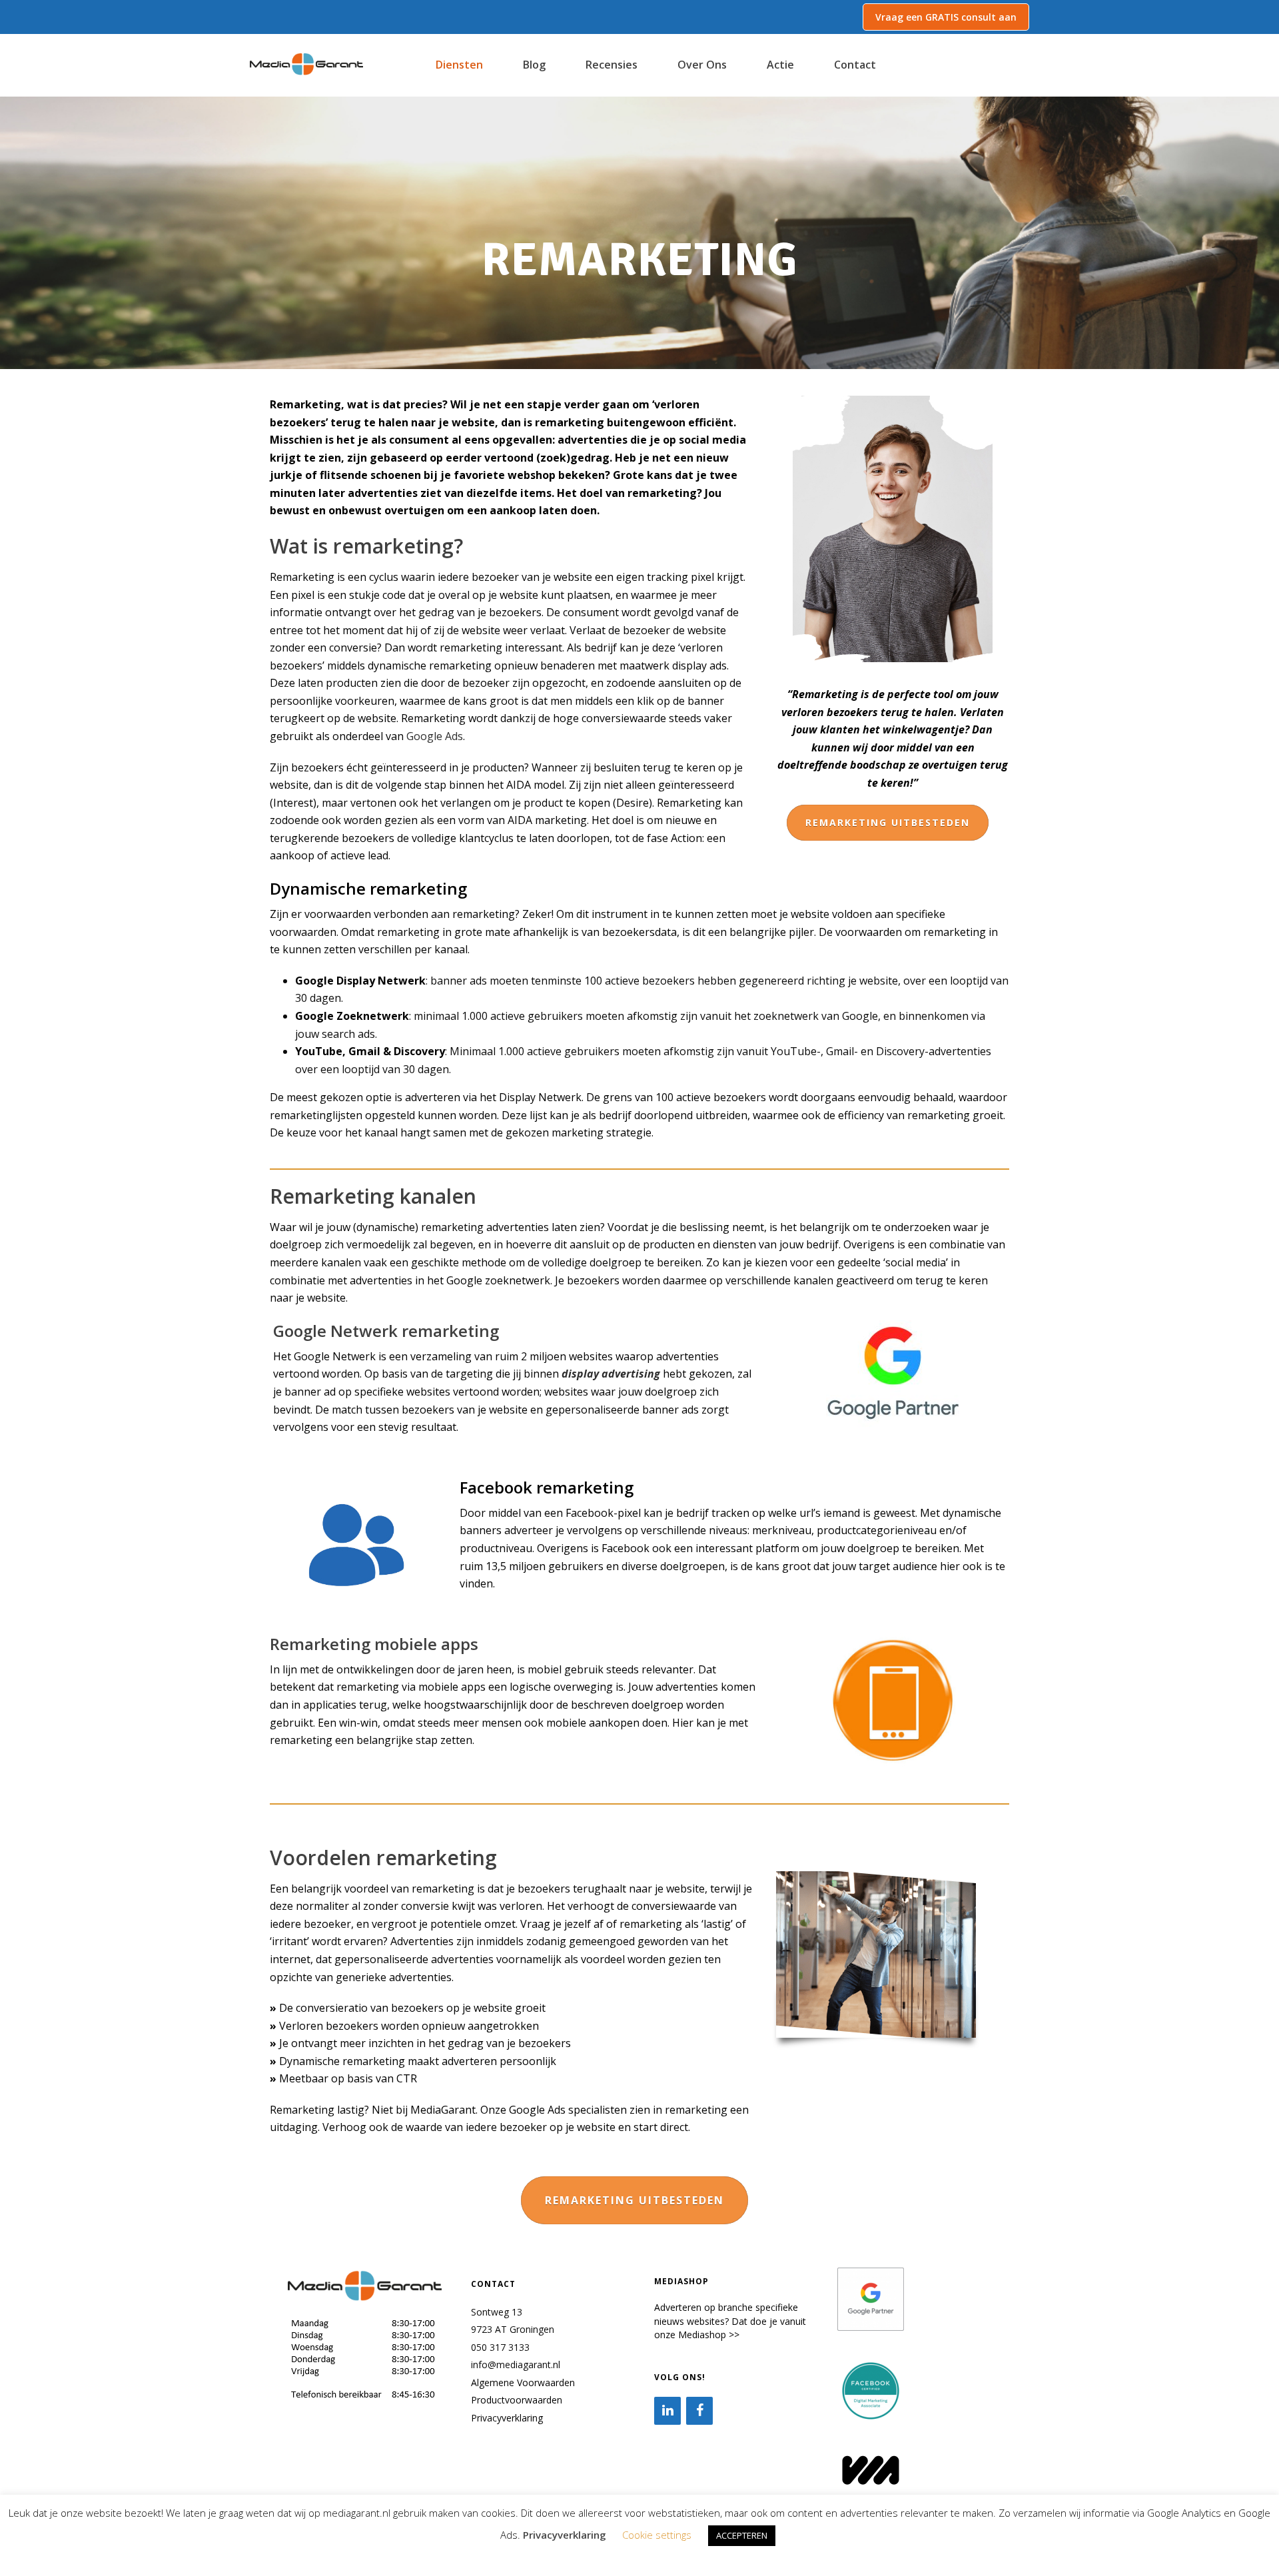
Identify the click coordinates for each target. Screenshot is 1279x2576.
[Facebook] (699, 2411)
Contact (855, 65)
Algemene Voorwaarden (523, 2382)
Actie (780, 65)
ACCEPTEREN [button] (742, 2535)
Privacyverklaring (507, 2418)
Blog (534, 65)
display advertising (611, 1374)
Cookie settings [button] (657, 2535)
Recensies (612, 65)
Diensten (459, 65)
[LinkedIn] (667, 2411)
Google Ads (435, 736)
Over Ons (702, 65)
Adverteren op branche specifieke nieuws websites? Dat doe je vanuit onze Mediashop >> (730, 2321)
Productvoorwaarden (517, 2400)
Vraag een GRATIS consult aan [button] (946, 17)
